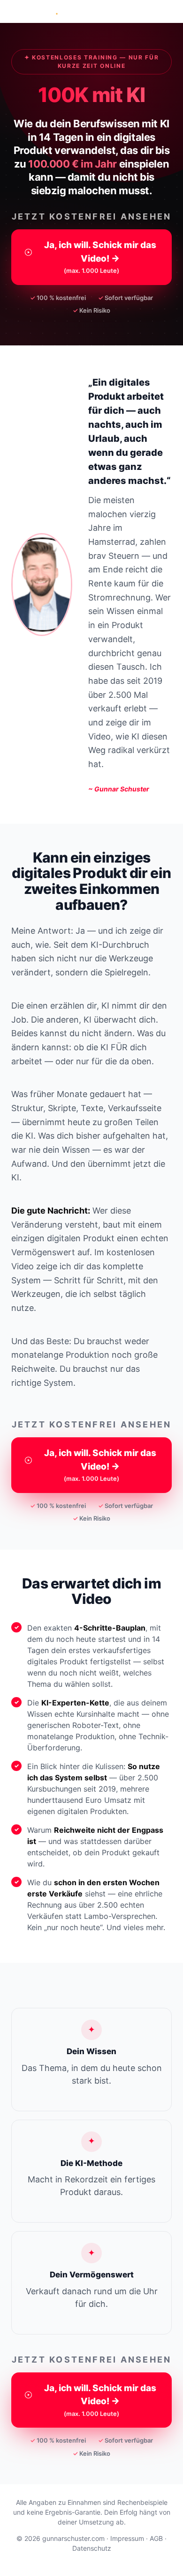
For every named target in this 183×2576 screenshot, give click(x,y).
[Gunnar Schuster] (39, 11)
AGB (156, 2538)
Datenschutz (92, 2548)
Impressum (127, 2538)
